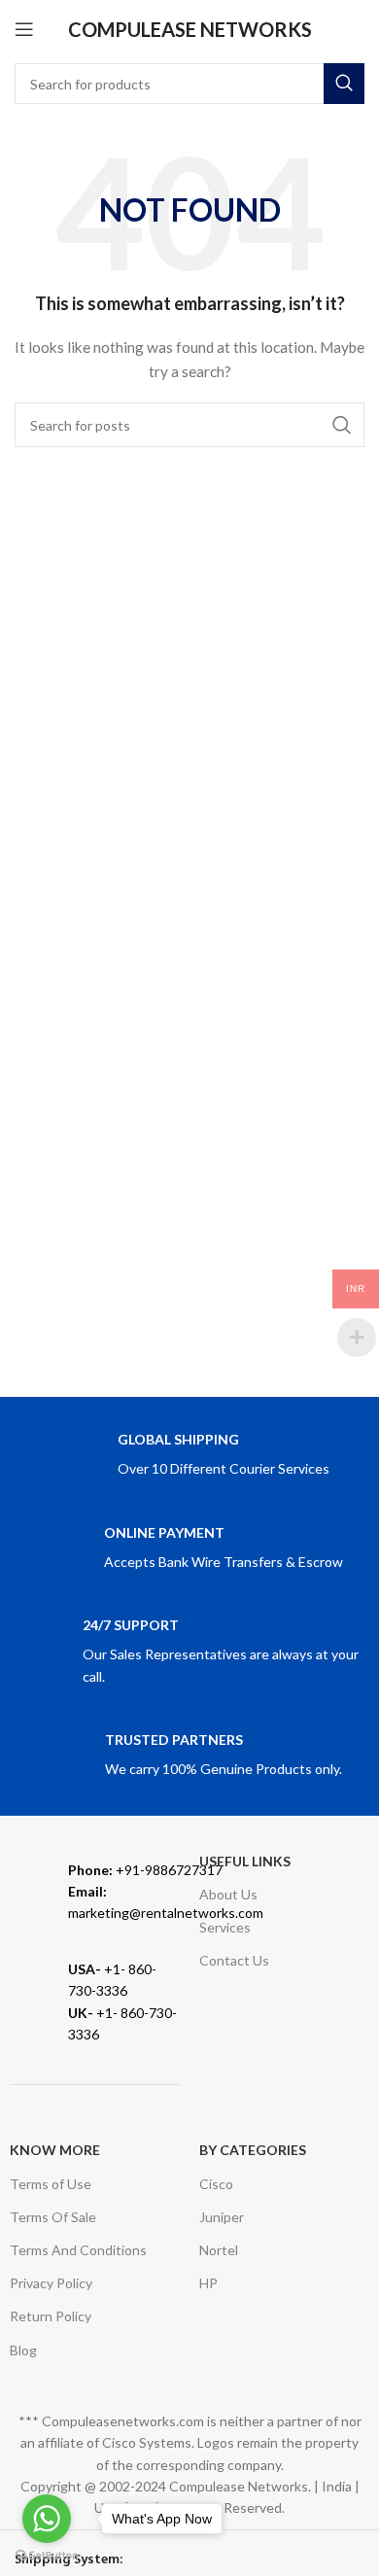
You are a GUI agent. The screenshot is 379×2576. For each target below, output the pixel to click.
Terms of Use (51, 2184)
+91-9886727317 (145, 1870)
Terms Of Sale (53, 2217)
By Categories (253, 2150)
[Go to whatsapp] (47, 2519)
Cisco (216, 2184)
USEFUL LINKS (245, 1861)
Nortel (219, 2250)
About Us (228, 1894)
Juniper (222, 2217)
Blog (23, 2350)
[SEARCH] (344, 84)
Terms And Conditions (78, 2250)
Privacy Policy (51, 2283)
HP (208, 2283)
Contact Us (234, 1960)
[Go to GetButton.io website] (47, 2556)
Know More (55, 2150)
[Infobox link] (189, 1456)
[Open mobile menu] (24, 29)
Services (225, 1927)
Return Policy (51, 2316)
